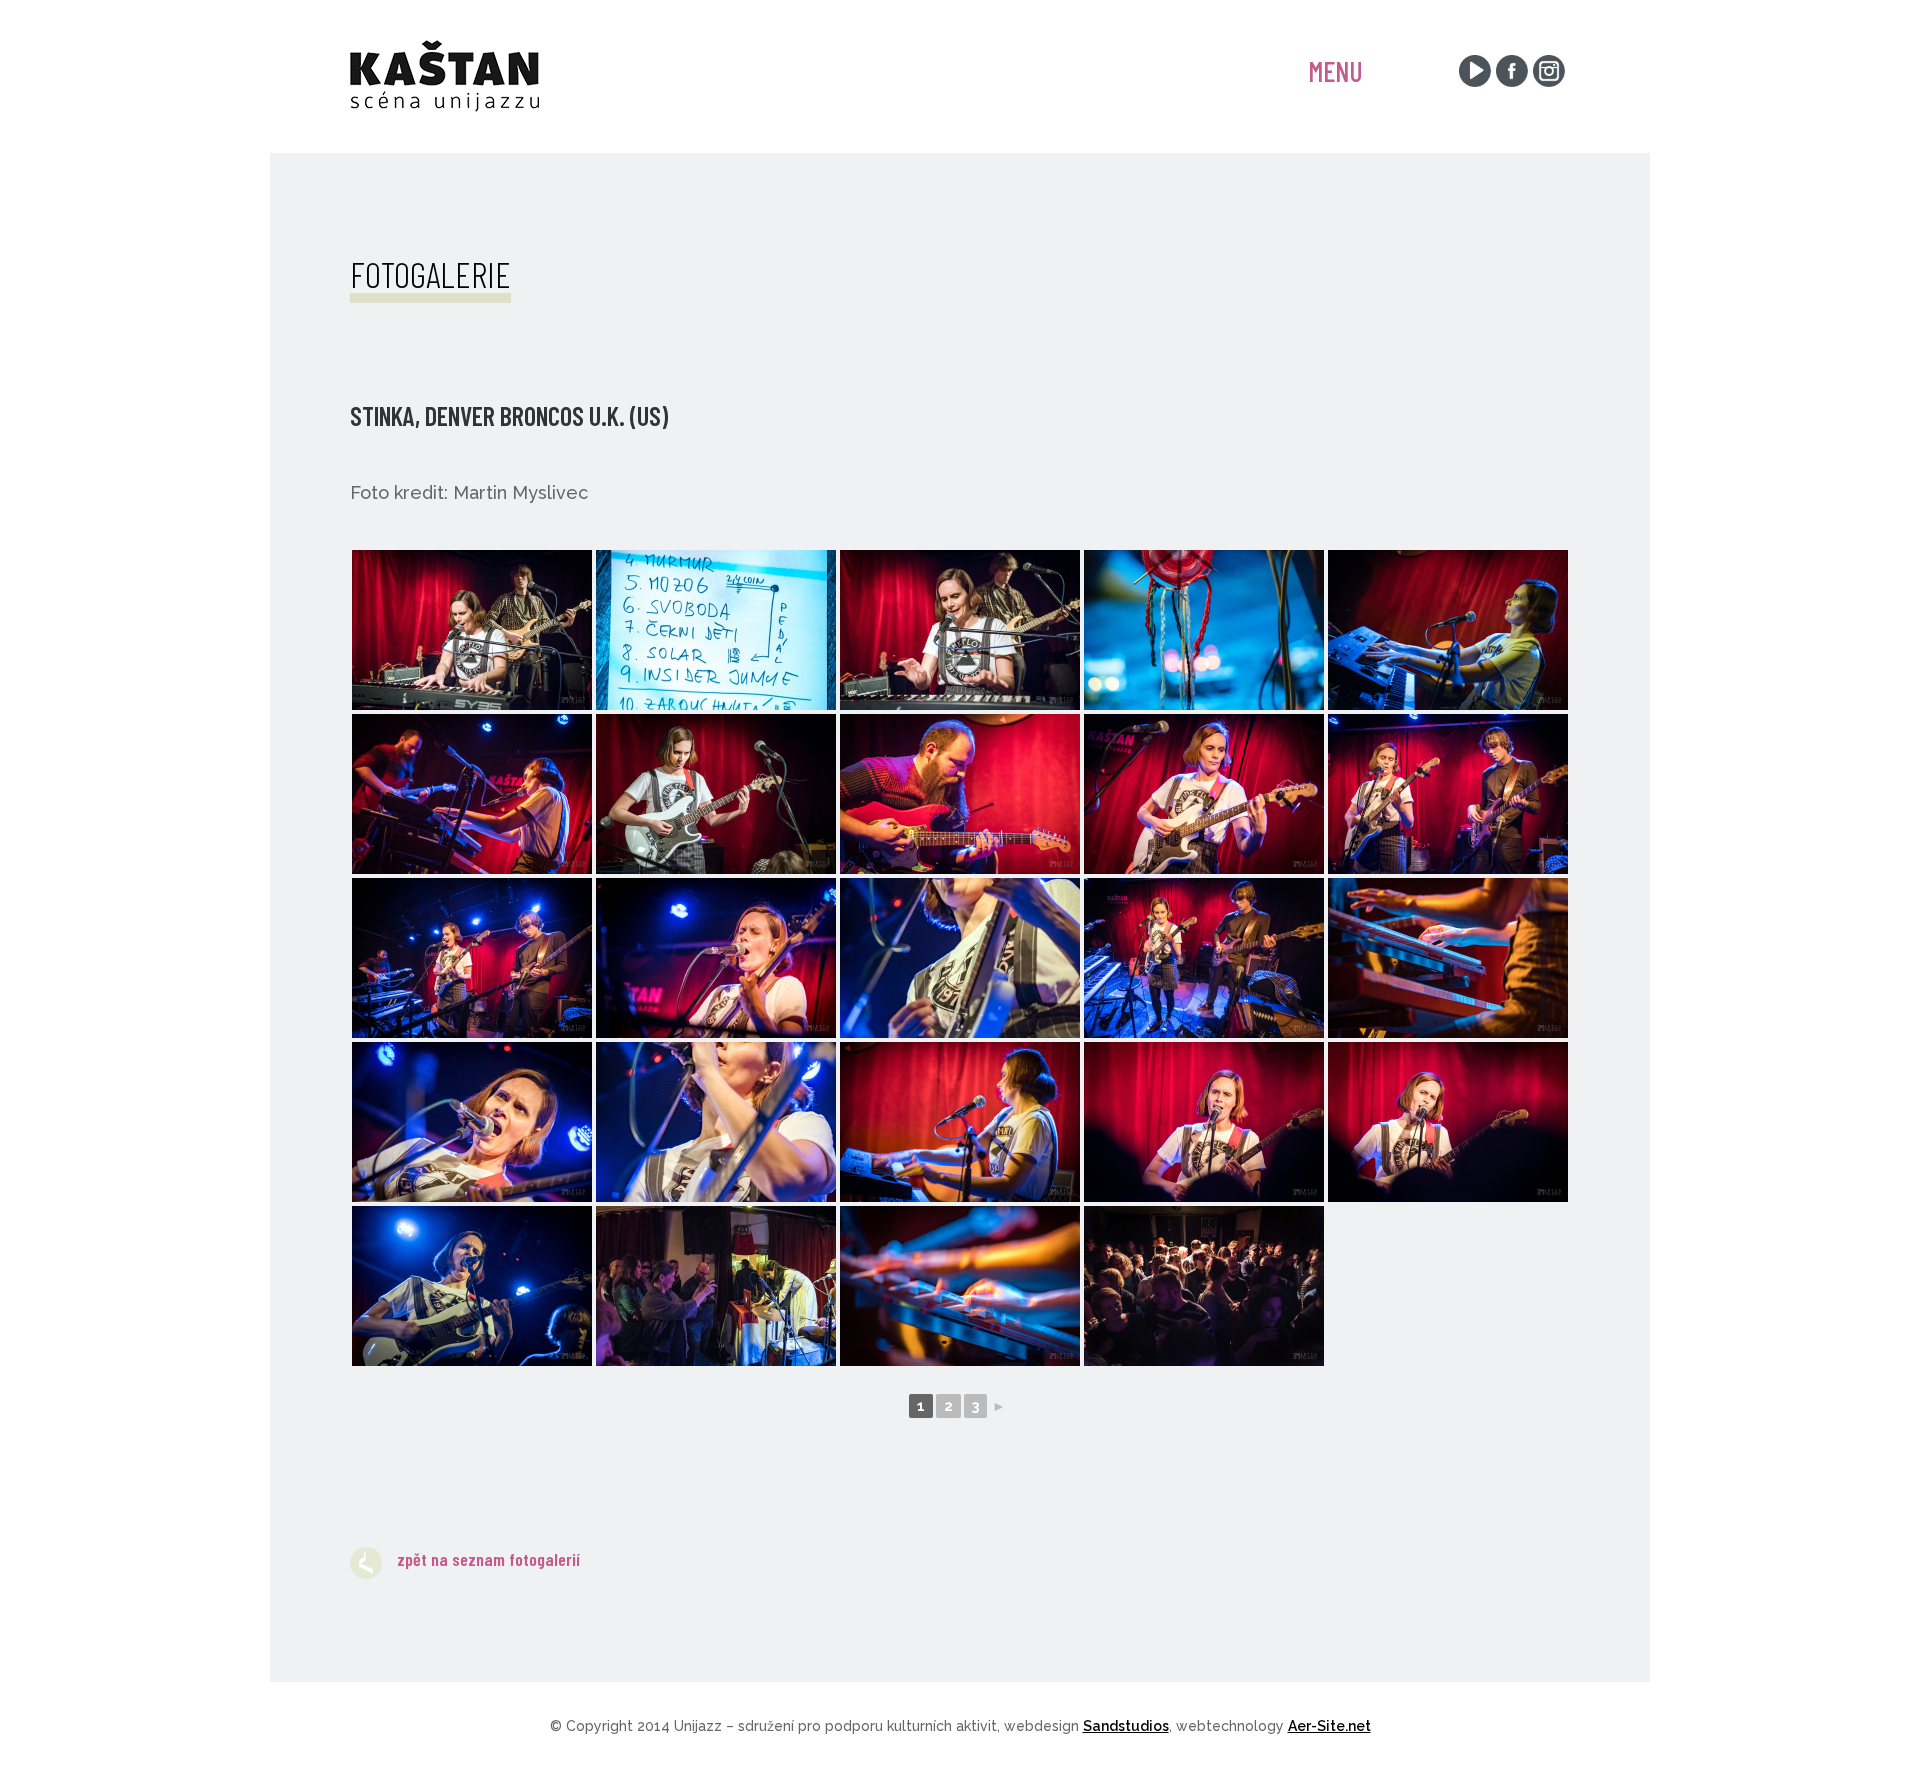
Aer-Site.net (1329, 1726)
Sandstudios (1126, 1726)
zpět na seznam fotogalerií (488, 1559)
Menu (1335, 71)
